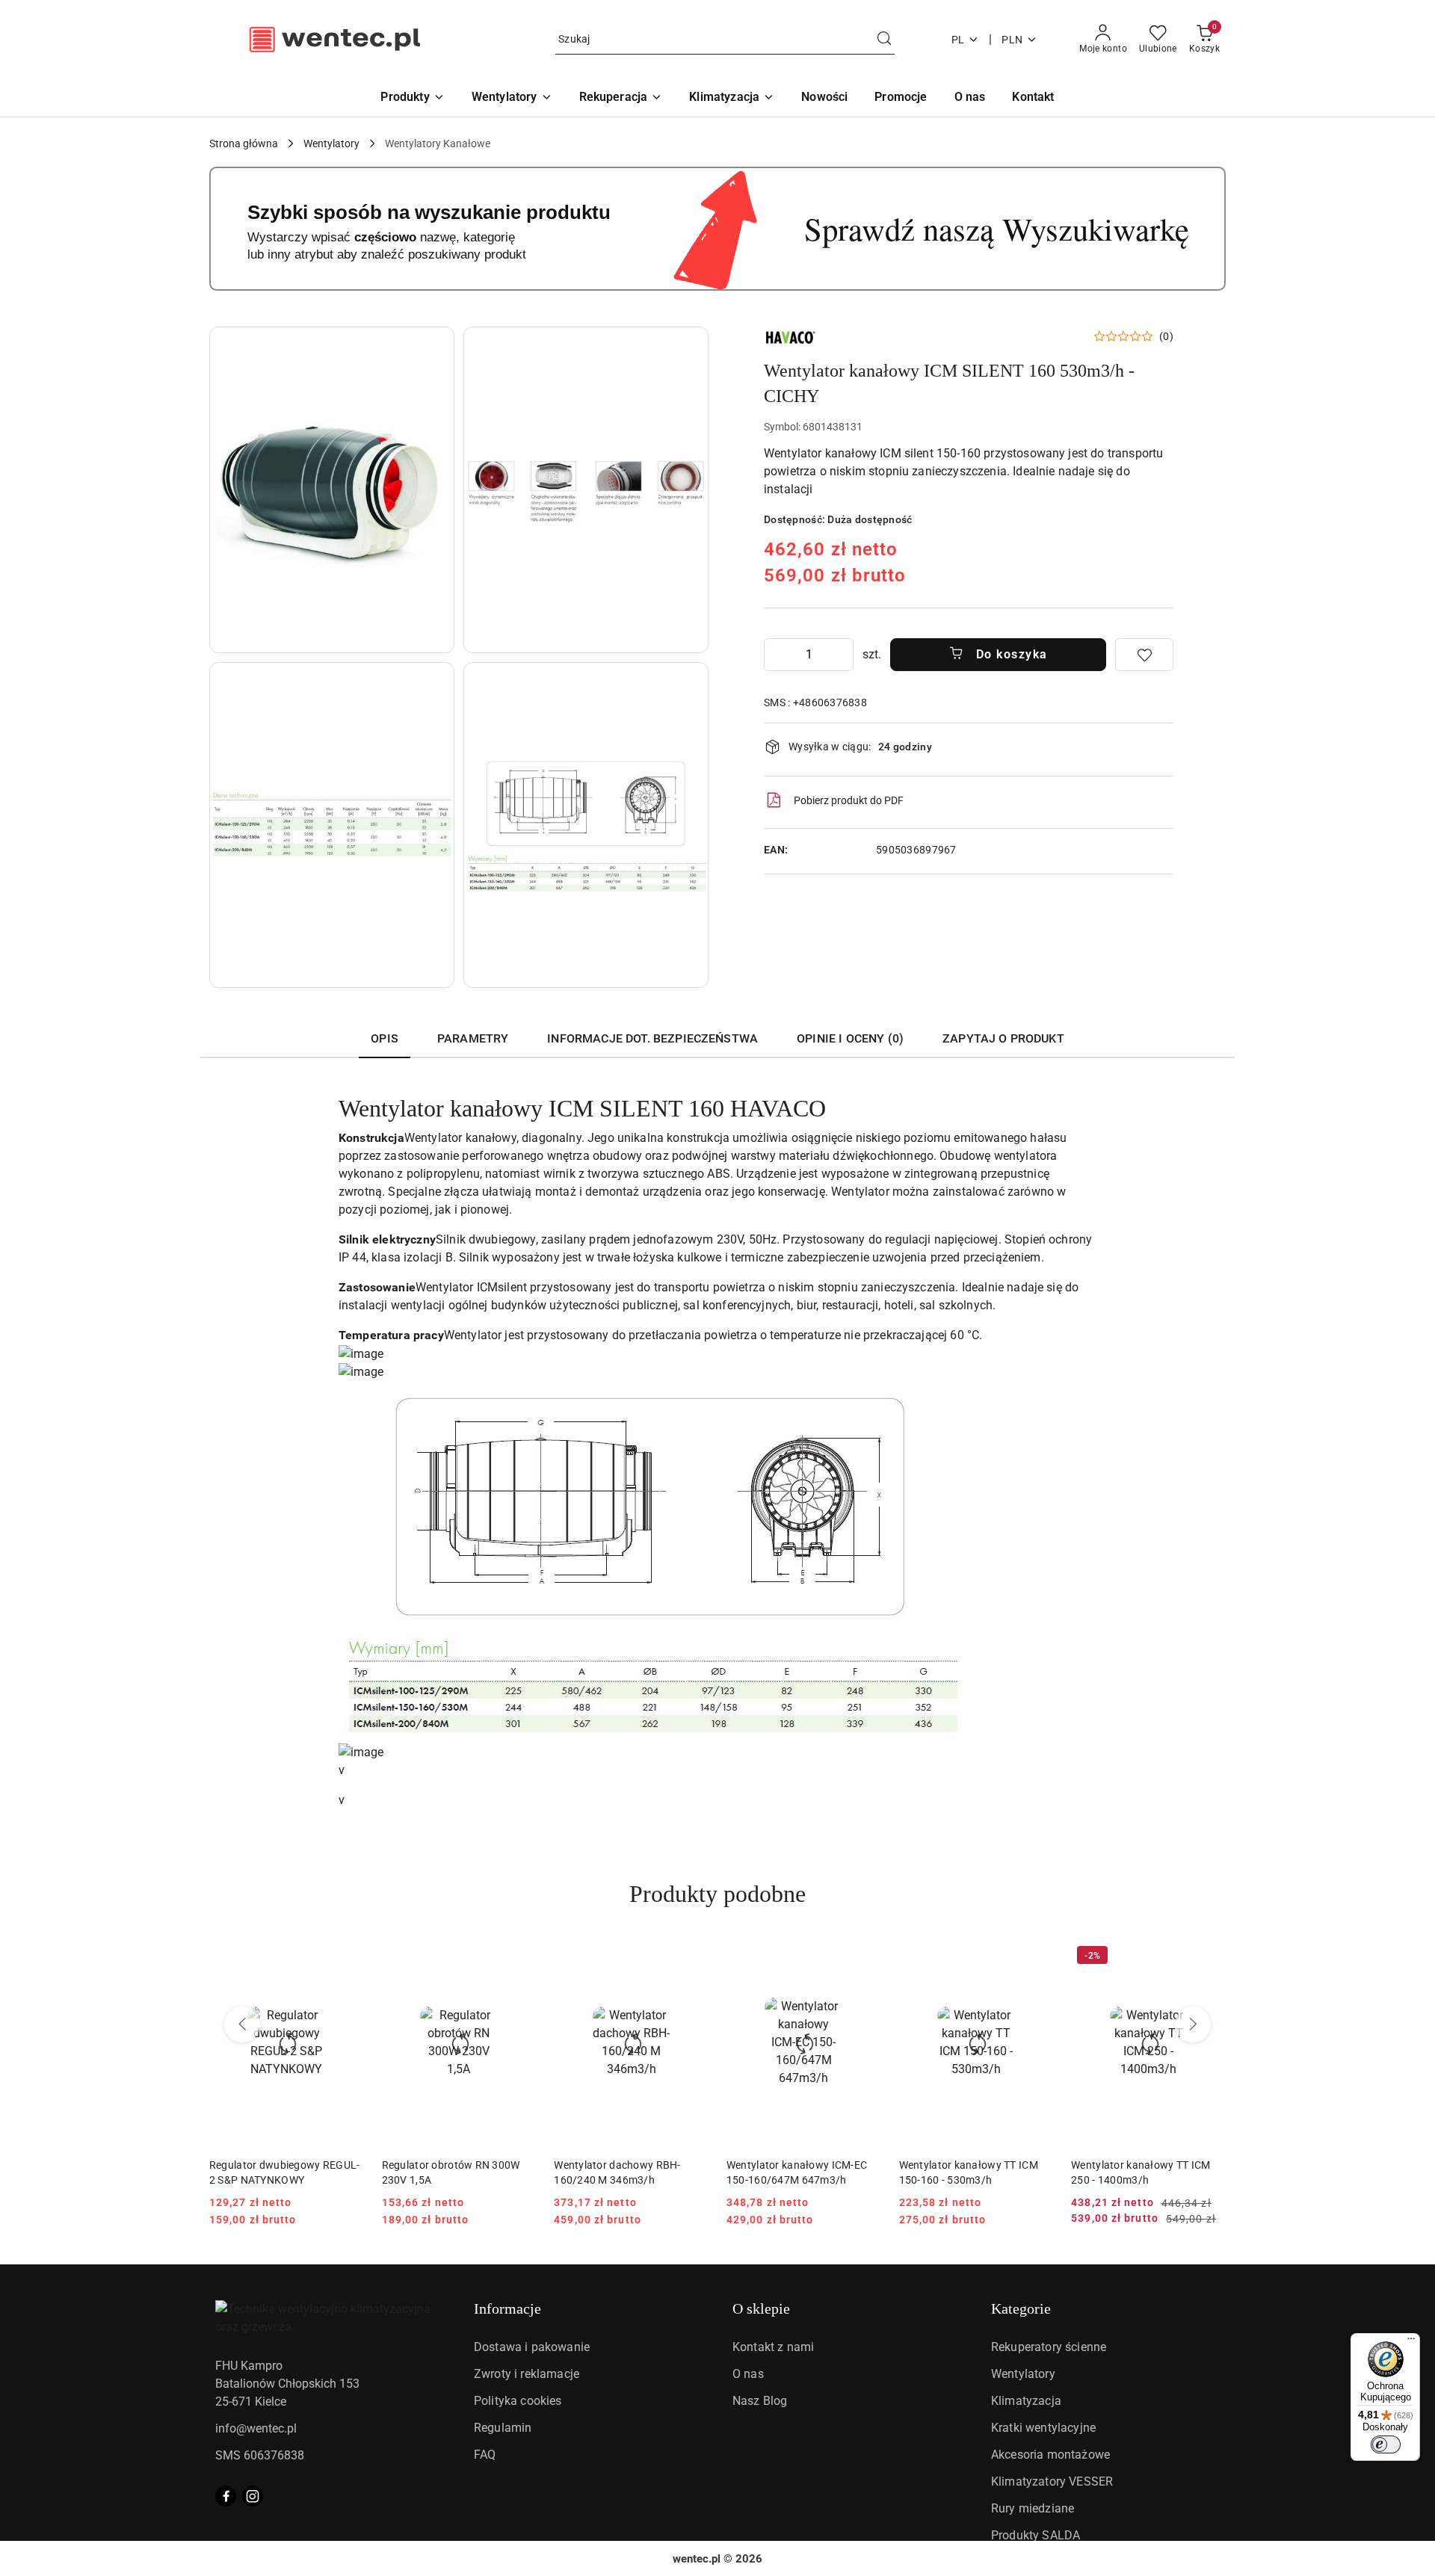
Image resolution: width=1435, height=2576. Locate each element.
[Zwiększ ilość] (842, 655)
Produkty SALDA (1036, 2535)
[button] (332, 490)
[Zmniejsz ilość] (776, 655)
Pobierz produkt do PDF (849, 800)
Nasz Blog (760, 2401)
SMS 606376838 (260, 2455)
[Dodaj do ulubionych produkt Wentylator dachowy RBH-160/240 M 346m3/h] (691, 1957)
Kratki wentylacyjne (1043, 2428)
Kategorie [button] (1021, 2308)
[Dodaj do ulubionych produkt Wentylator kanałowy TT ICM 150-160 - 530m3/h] (1036, 1957)
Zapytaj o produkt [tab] (1003, 1038)
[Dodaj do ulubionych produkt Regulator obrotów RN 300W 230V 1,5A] (519, 1957)
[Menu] (1411, 2342)
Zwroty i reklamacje (527, 2374)
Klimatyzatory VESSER (1052, 2481)
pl (958, 40)
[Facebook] (226, 2496)
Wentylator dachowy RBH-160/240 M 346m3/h (617, 2172)
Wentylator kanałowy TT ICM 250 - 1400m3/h (1141, 2172)
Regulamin (503, 2428)
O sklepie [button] (761, 2308)
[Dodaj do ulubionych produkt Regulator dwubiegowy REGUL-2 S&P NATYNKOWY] (347, 1957)
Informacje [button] (507, 2308)
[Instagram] (253, 2496)
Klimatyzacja (1026, 2401)
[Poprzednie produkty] (242, 2024)
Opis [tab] (385, 1038)
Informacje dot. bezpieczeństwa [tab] (652, 1038)
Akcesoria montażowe (1050, 2455)
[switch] (1386, 2444)
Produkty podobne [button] (717, 1894)
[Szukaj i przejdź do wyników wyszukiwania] (884, 40)
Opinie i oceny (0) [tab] (850, 1038)
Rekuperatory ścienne (1049, 2347)
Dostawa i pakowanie (532, 2347)
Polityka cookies (518, 2401)
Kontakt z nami (773, 2347)
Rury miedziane (1033, 2508)
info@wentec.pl (256, 2428)
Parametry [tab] (473, 1038)
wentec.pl (697, 2559)
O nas (748, 2374)
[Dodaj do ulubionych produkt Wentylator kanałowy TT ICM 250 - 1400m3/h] (1209, 1957)
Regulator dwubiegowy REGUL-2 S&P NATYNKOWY (285, 2172)
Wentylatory (1023, 2374)
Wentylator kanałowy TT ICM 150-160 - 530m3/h (969, 2172)
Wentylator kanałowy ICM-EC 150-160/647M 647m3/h (797, 2172)
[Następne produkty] (1193, 2024)
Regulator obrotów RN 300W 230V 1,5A (451, 2172)
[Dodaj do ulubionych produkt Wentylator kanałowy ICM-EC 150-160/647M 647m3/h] (864, 1957)
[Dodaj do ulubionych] (1144, 655)
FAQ (485, 2455)
